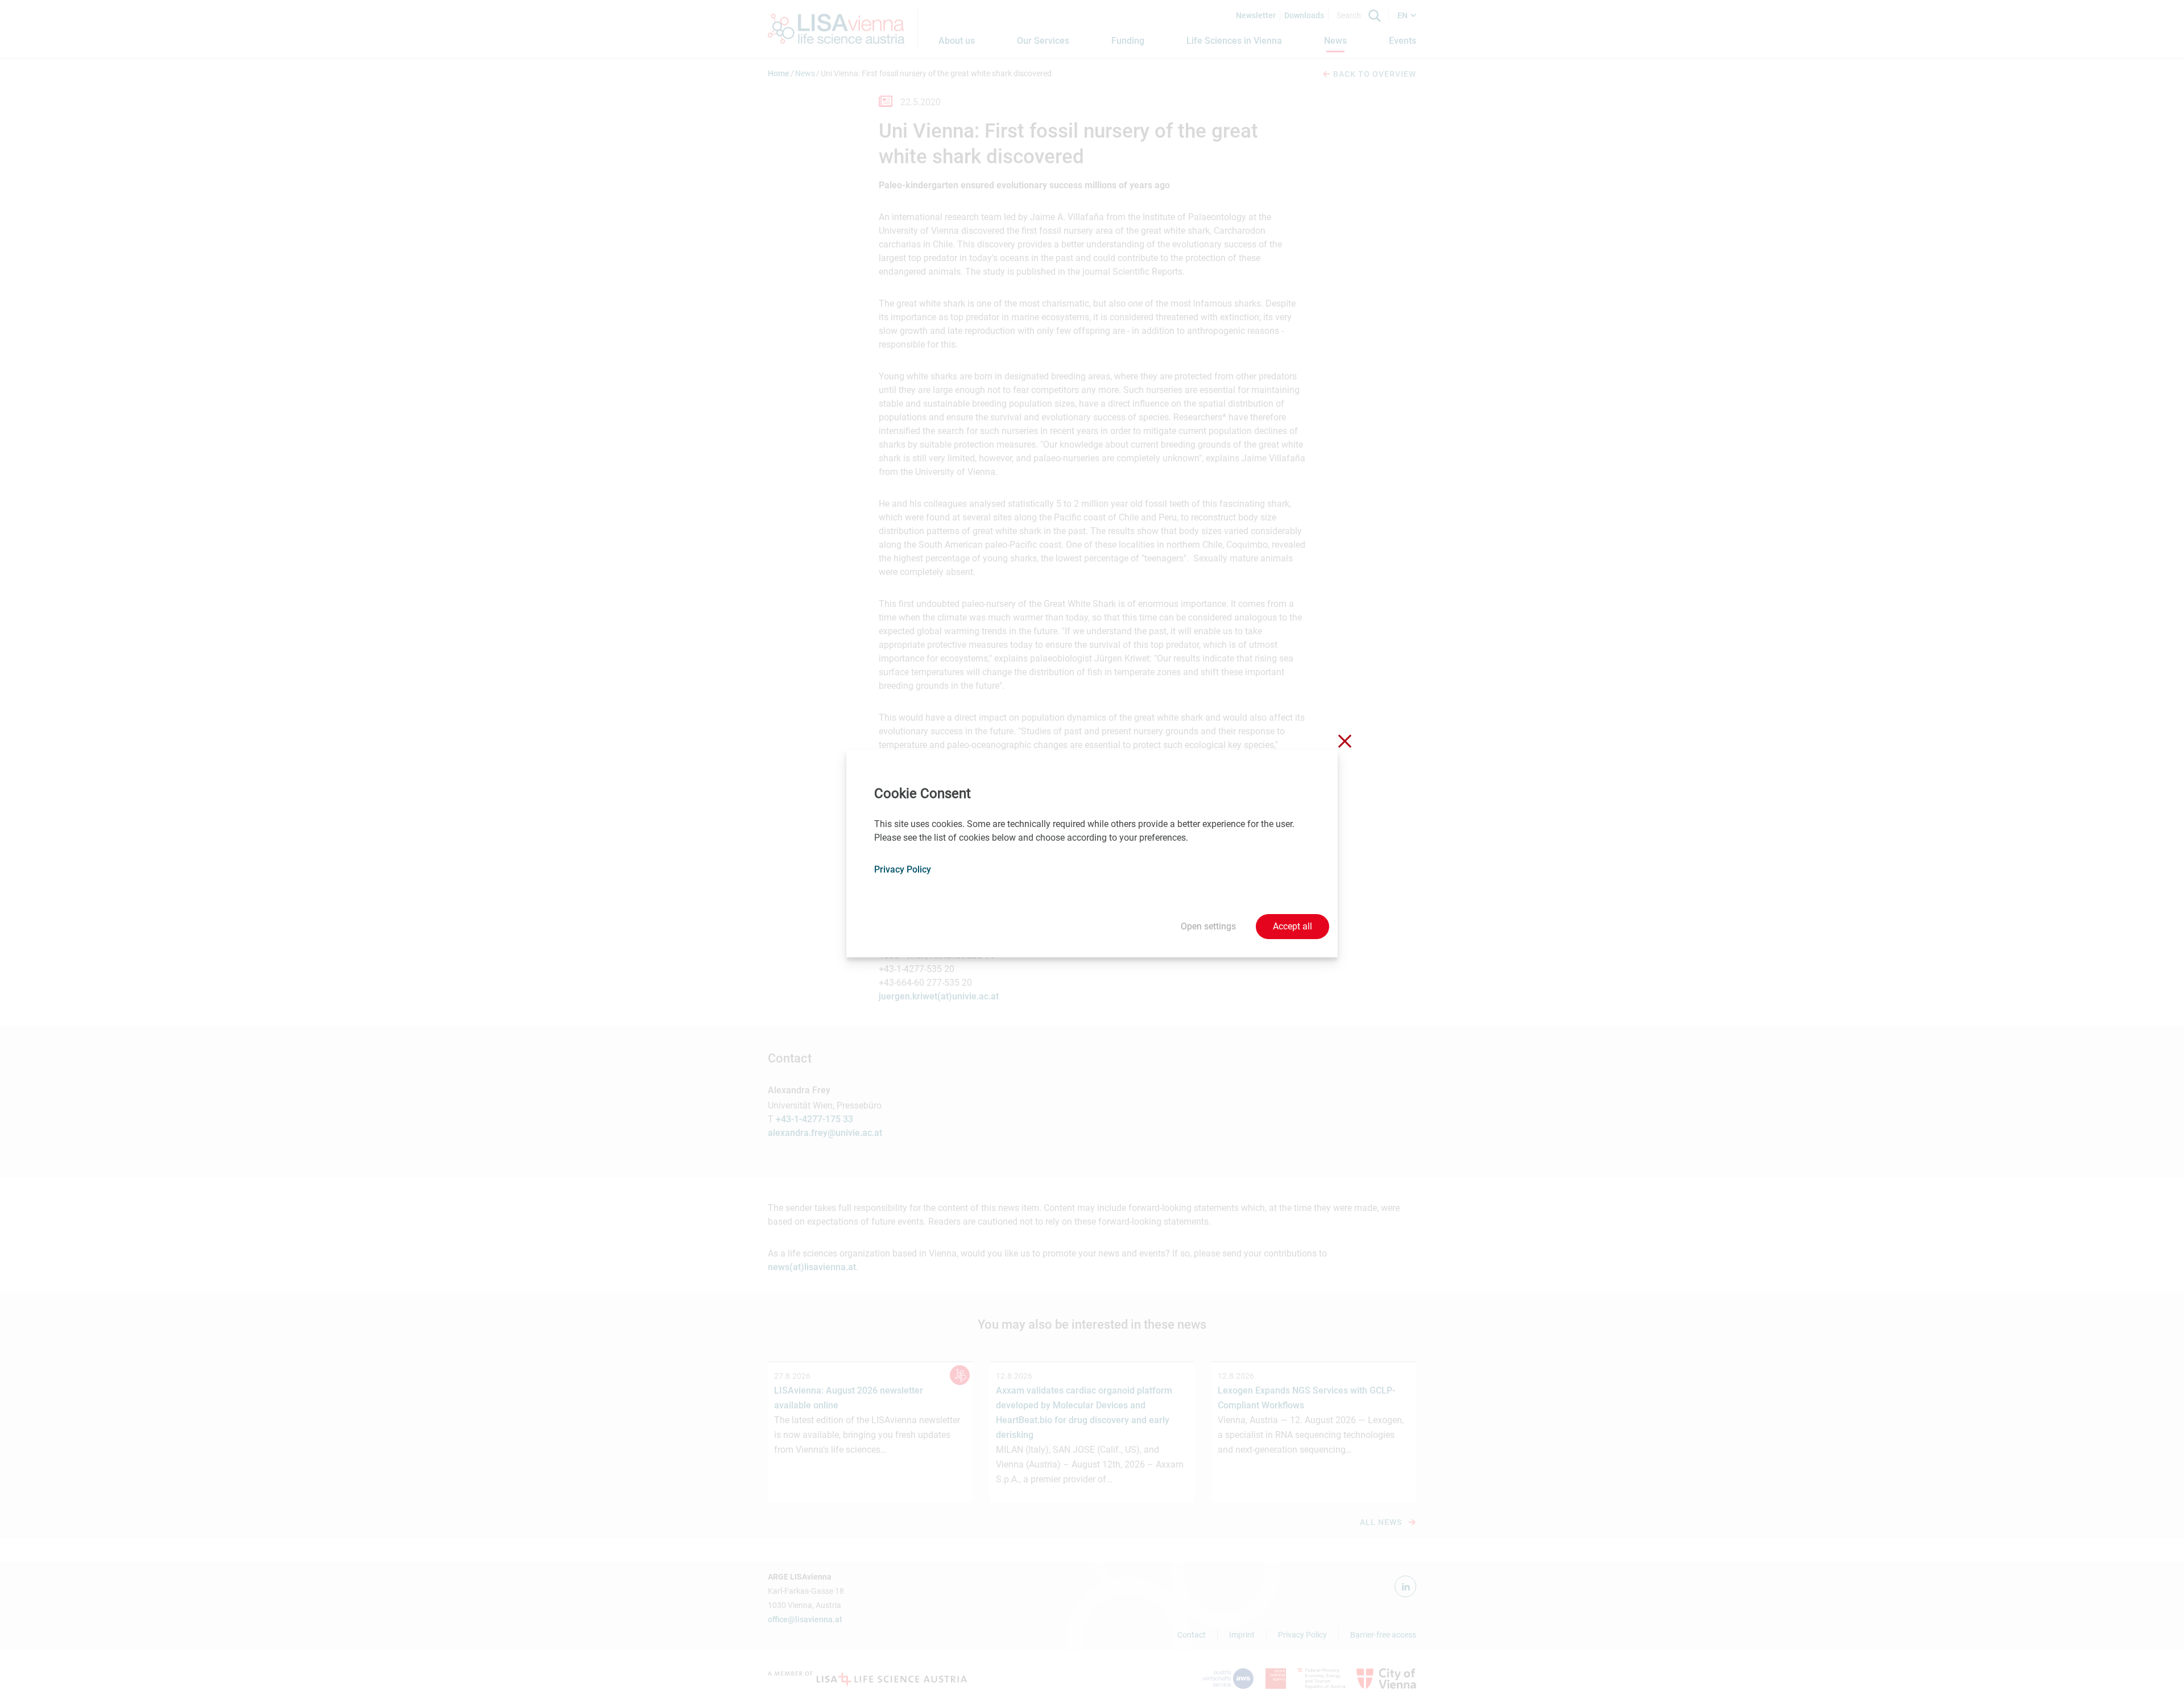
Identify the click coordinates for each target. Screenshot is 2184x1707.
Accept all (1292, 926)
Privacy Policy (903, 869)
